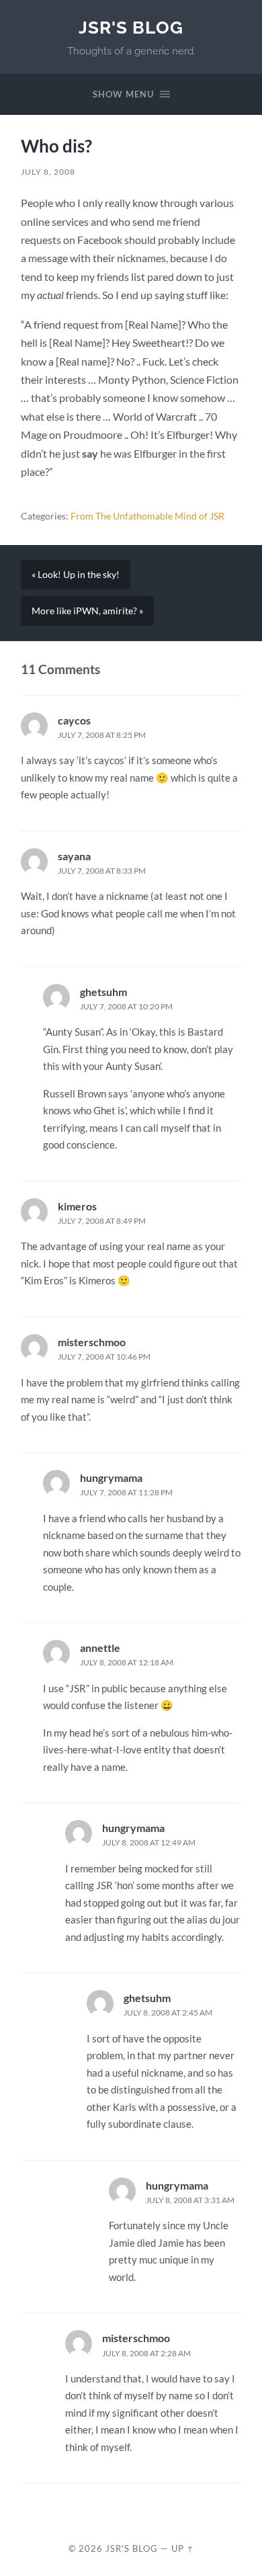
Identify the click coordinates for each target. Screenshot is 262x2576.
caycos (74, 720)
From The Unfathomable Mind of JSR (147, 516)
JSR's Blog (131, 27)
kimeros (77, 1206)
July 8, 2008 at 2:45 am (168, 2012)
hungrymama (111, 1478)
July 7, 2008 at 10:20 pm (126, 1006)
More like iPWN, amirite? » (87, 611)
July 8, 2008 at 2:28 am (146, 2353)
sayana (74, 856)
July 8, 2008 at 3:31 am (190, 2200)
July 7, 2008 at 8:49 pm (102, 1221)
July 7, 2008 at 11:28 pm (126, 1492)
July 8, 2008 (48, 172)
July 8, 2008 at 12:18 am (127, 1662)
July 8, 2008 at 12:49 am (149, 1842)
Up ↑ (183, 2548)
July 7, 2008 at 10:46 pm (104, 1357)
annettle (100, 1648)
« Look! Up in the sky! (76, 575)
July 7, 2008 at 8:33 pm (102, 871)
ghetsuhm (103, 992)
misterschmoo (92, 1342)
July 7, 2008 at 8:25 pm (102, 735)
